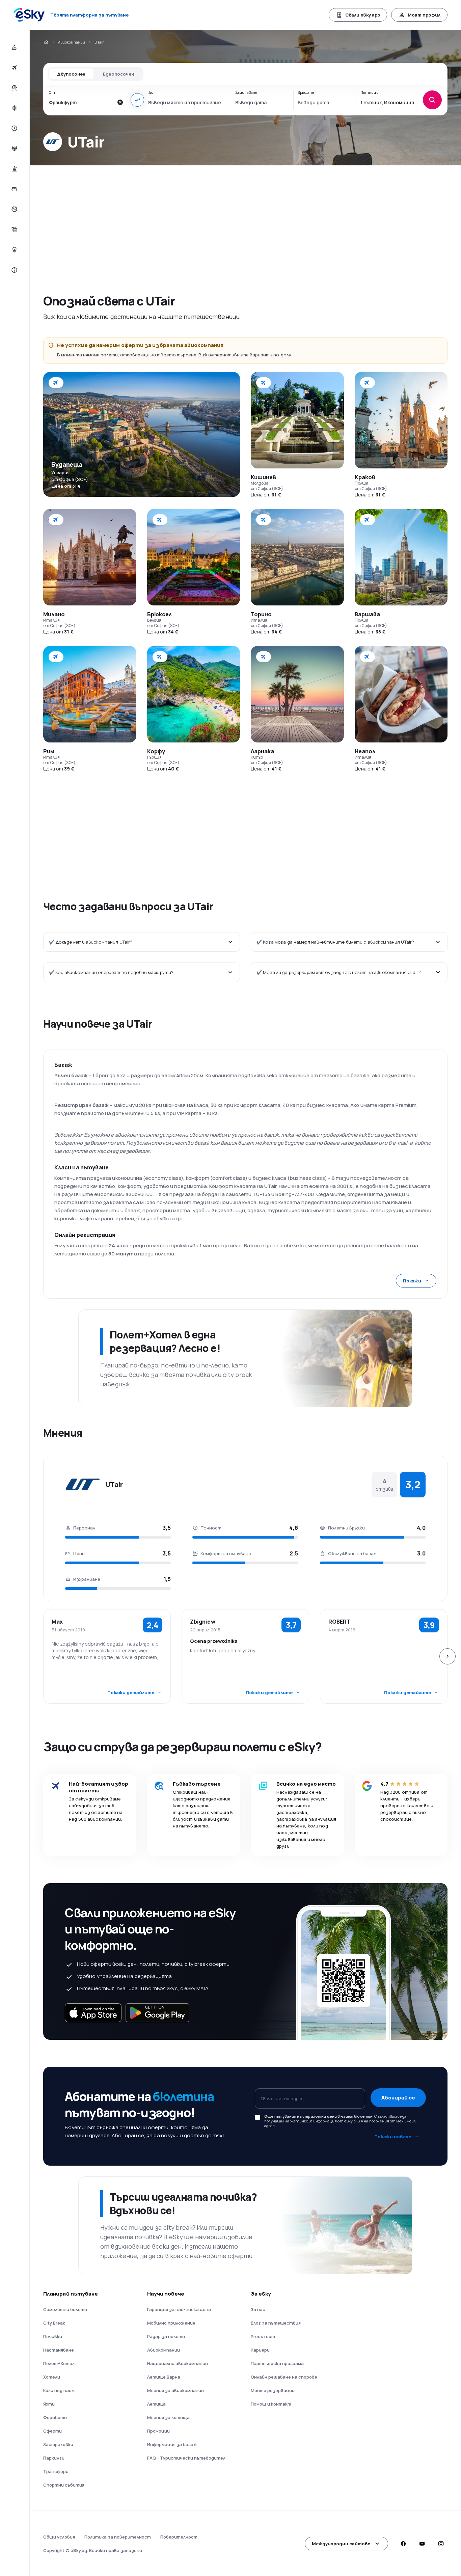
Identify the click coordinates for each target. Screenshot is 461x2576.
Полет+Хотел (59, 2363)
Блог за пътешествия (276, 2323)
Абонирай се (398, 2098)
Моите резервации (273, 2390)
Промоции (158, 2431)
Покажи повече (393, 2137)
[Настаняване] (14, 189)
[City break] (14, 169)
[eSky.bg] (46, 42)
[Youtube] (422, 2544)
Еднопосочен (118, 74)
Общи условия (59, 2537)
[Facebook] (403, 2544)
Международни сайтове (341, 2544)
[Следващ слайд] (448, 1656)
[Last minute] (14, 128)
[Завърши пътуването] (14, 229)
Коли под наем (59, 2390)
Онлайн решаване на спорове (284, 2377)
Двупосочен (71, 74)
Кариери (260, 2350)
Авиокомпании (72, 42)
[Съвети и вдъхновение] (14, 250)
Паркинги (54, 2458)
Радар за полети (166, 2336)
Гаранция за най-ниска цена (179, 2309)
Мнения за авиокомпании (175, 2390)
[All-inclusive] (14, 148)
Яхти (49, 2404)
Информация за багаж (172, 2444)
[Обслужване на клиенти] (14, 270)
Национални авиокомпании (178, 2363)
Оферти (52, 2431)
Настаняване (59, 2350)
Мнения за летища (168, 2417)
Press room (263, 2336)
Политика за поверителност (118, 2537)
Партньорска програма (277, 2363)
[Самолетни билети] (14, 67)
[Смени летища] (137, 100)
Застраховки (58, 2444)
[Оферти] (14, 209)
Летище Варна (164, 2377)
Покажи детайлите (131, 1692)
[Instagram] (441, 2544)
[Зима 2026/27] (14, 108)
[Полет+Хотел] (14, 47)
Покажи (412, 1281)
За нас (258, 2309)
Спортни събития (64, 2485)
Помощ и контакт (271, 2404)
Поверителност (179, 2537)
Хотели (52, 2377)
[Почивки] (14, 88)
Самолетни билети (65, 2309)
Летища (156, 2404)
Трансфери (56, 2471)
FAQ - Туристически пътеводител (186, 2458)
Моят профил (424, 15)
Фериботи (55, 2417)
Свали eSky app (363, 15)
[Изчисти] (120, 102)
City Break (54, 2323)
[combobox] (81, 102)
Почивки (53, 2336)
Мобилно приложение (171, 2323)
